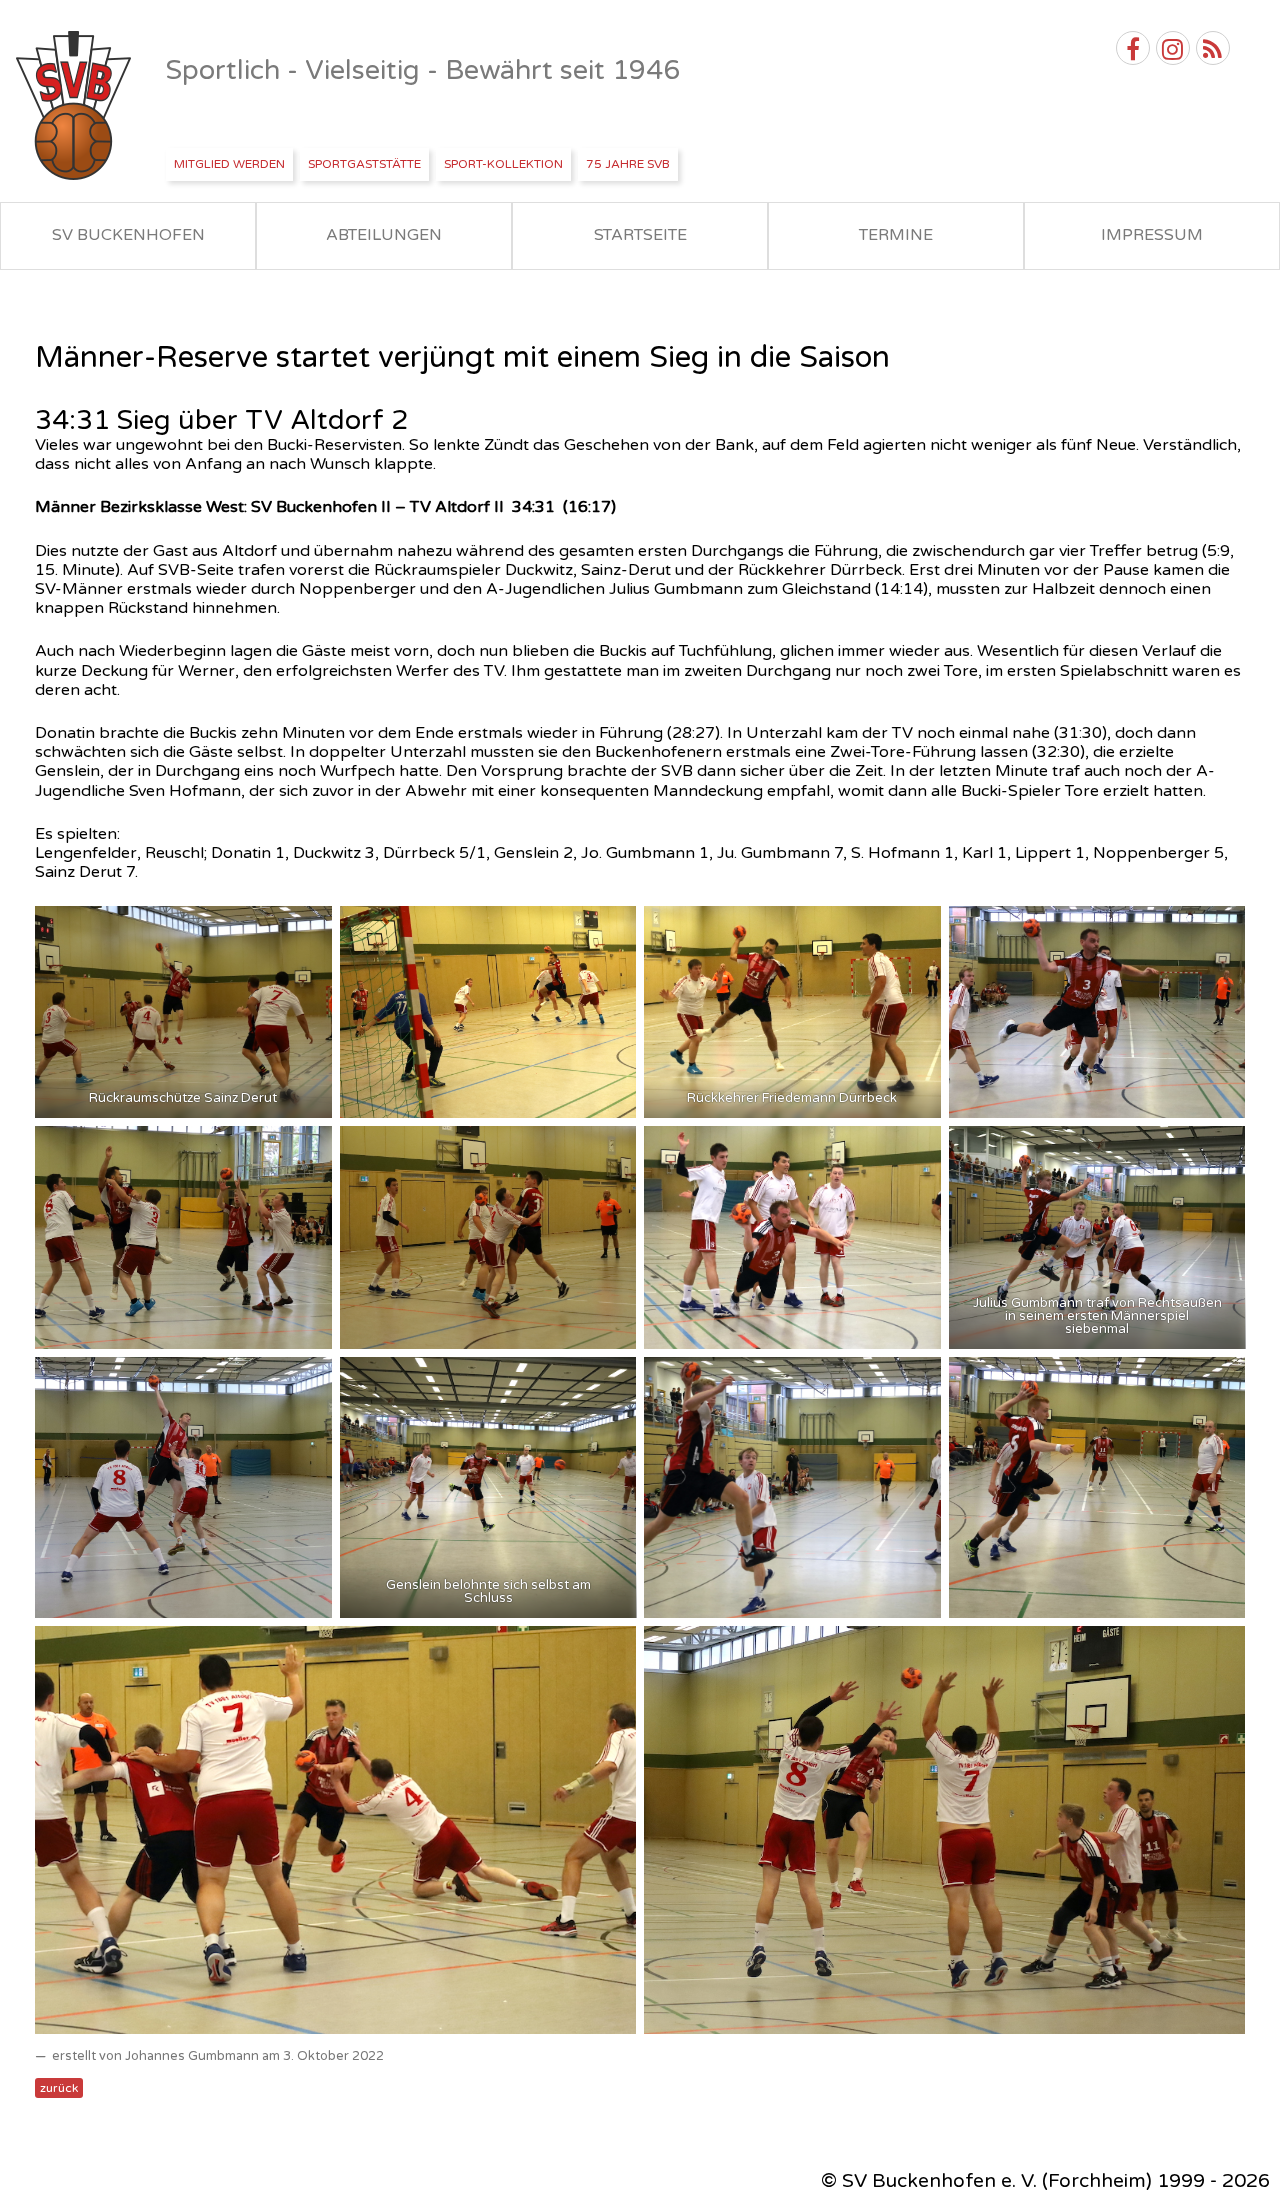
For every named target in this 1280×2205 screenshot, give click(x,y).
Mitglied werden (229, 164)
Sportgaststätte (364, 164)
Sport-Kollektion (503, 164)
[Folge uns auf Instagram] (1173, 48)
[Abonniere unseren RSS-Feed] (1213, 48)
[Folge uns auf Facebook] (1133, 48)
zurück (59, 2088)
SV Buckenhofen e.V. (75, 106)
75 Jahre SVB (628, 164)
